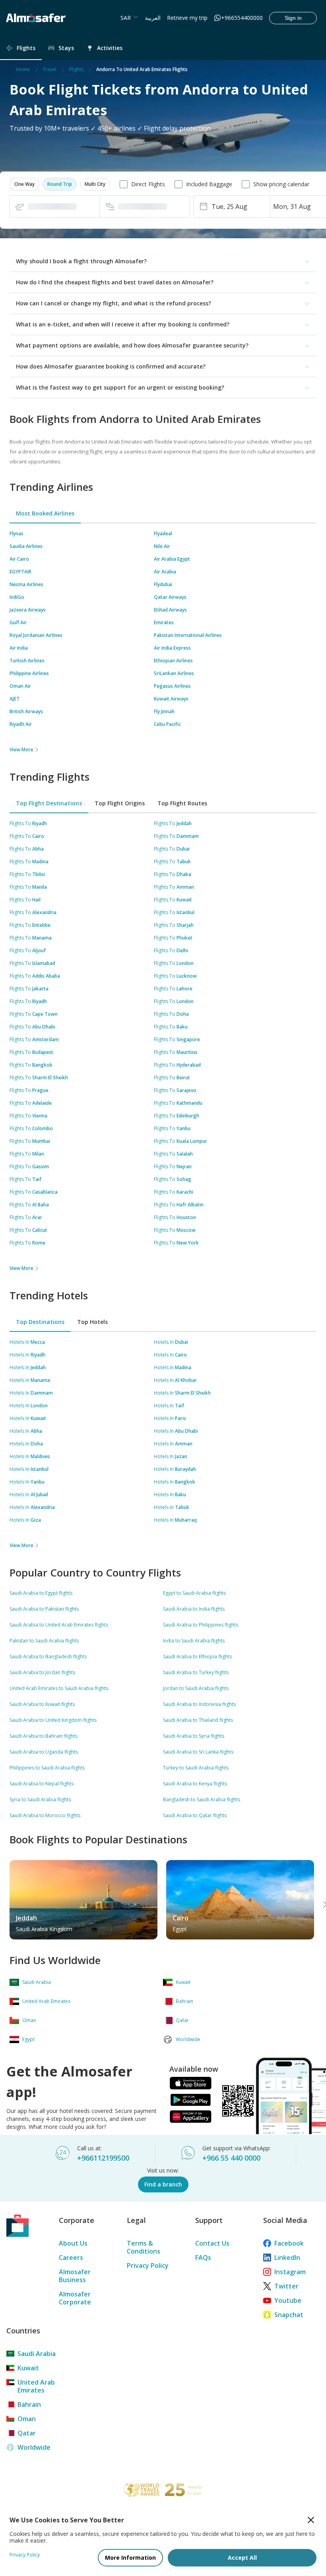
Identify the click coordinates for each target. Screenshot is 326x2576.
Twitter (286, 2286)
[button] (24, 184)
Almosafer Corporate (75, 2298)
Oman (27, 2419)
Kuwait (28, 2368)
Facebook (289, 2243)
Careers (71, 2258)
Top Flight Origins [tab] (120, 803)
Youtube (288, 2300)
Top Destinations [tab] (40, 1322)
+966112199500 (103, 2158)
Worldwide (34, 2447)
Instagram (290, 2272)
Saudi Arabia (37, 2354)
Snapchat (289, 2315)
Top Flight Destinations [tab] (49, 803)
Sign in (293, 18)
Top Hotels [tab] (92, 1322)
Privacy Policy (148, 2265)
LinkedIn (287, 2258)
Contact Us (212, 2243)
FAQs (203, 2258)
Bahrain (29, 2404)
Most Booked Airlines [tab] (45, 513)
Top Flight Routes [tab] (182, 803)
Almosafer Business (75, 2276)
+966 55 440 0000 (231, 2158)
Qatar (27, 2433)
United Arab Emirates (36, 2386)
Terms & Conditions (144, 2247)
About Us (73, 2243)
